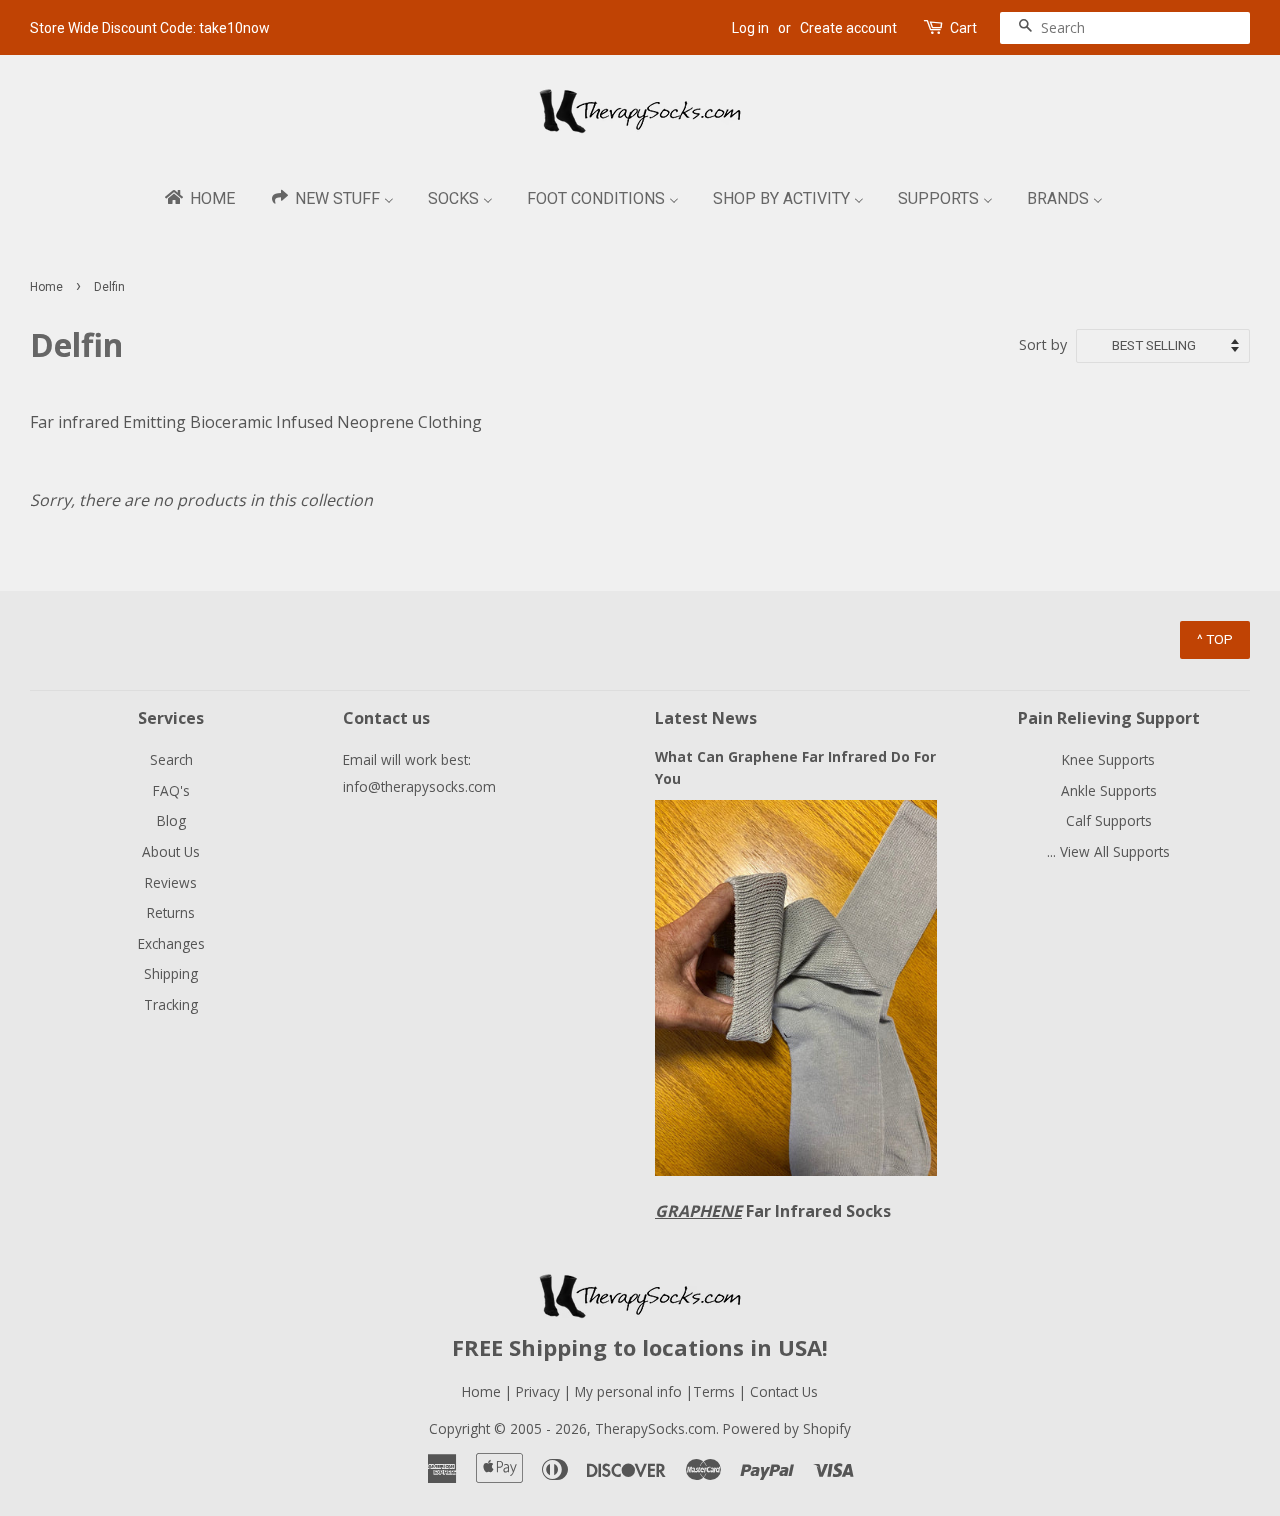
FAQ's (171, 790)
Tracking (171, 1004)
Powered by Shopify (787, 1428)
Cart (963, 28)
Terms (716, 1391)
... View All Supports (1108, 851)
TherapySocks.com (655, 1428)
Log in (750, 28)
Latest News (706, 718)
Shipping (171, 973)
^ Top (1215, 639)
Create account (848, 28)
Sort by (1043, 344)
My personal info (630, 1391)
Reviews (171, 882)
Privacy (538, 1391)
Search (171, 759)
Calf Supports (1109, 820)
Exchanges (171, 943)
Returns (171, 912)
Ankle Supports (1109, 790)
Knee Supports (1108, 759)
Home (46, 287)
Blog (171, 820)
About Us (171, 851)
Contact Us (784, 1391)
